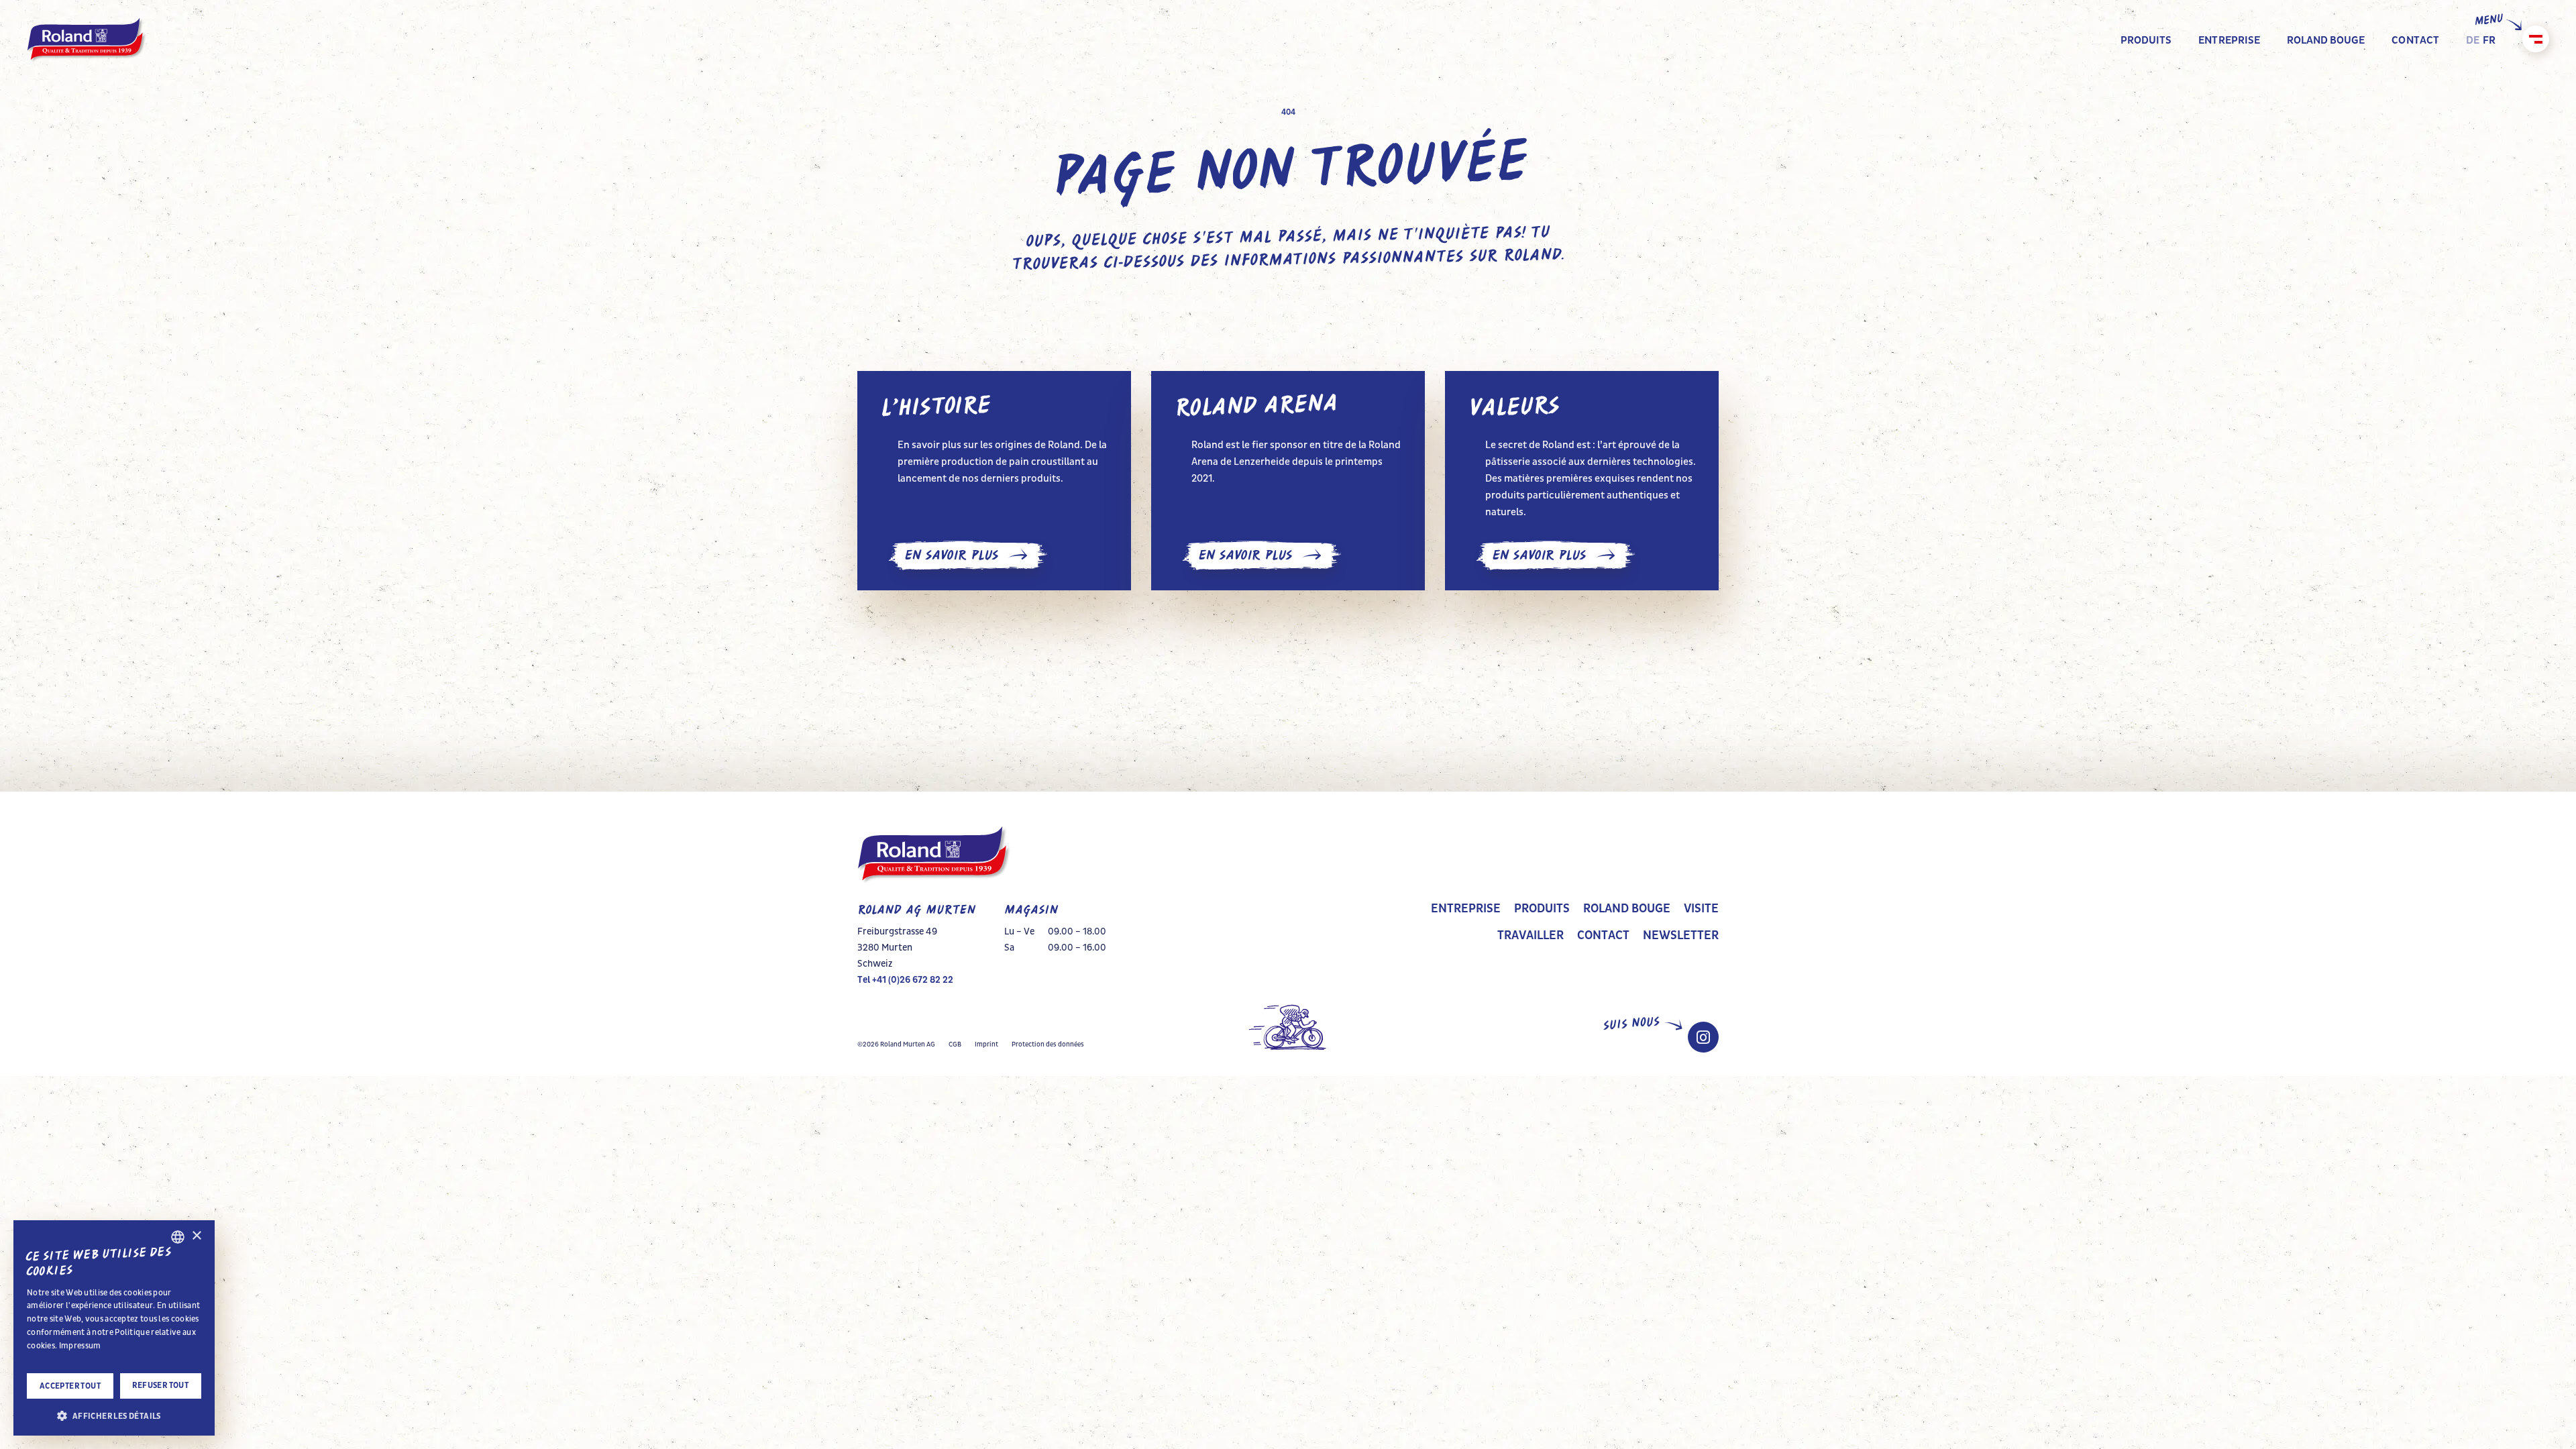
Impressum (80, 1346)
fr (2489, 40)
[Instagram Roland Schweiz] (1703, 1037)
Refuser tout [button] (160, 1385)
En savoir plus (951, 555)
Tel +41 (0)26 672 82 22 (905, 980)
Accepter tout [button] (70, 1386)
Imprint (986, 1044)
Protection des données (1048, 1044)
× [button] (196, 1236)
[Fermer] (2536, 39)
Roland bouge (1627, 909)
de (2473, 40)
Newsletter (1681, 936)
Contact (1603, 936)
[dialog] (114, 1328)
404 (1288, 112)
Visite (1701, 909)
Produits (1542, 909)
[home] (87, 40)
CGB (955, 1044)
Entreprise (1466, 909)
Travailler (1531, 936)
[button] (114, 1415)
